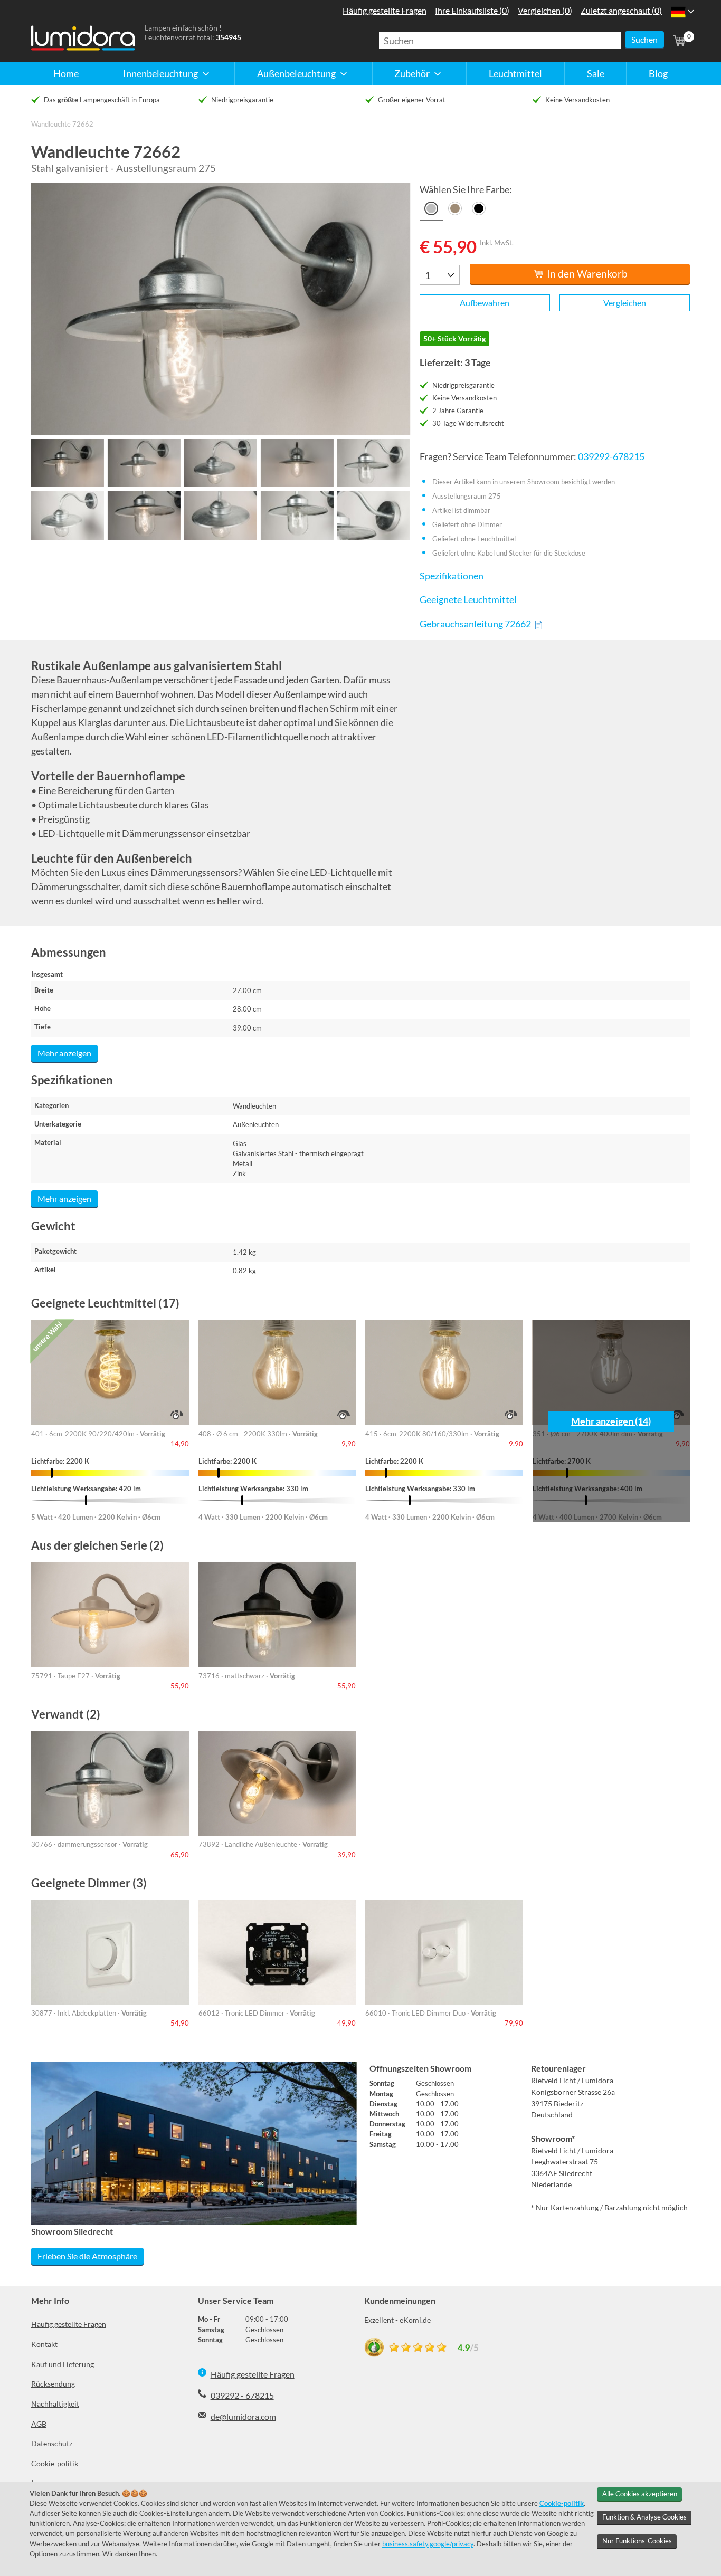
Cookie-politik (55, 2463)
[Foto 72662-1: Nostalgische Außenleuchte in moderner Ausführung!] (67, 463)
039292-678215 (611, 457)
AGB (39, 2424)
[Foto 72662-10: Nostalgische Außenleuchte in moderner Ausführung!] (373, 515)
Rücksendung (53, 2384)
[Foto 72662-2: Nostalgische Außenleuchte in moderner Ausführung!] (144, 463)
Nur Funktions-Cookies (637, 2541)
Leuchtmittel (515, 73)
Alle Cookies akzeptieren (640, 2494)
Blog (658, 73)
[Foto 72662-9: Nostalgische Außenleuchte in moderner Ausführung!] (297, 515)
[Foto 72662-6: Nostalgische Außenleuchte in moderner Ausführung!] (67, 515)
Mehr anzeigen (64, 1053)
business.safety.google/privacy (428, 2544)
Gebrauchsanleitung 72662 (475, 624)
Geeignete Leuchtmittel (468, 600)
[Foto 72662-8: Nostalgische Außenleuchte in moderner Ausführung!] (220, 515)
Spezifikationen (451, 576)
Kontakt (44, 2344)
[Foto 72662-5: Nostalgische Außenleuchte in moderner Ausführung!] (373, 463)
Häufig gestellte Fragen (69, 2324)
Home (66, 73)
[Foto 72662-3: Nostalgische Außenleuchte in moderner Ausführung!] (220, 463)
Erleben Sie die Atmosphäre (87, 2256)
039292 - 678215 (242, 2395)
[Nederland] (678, 12)
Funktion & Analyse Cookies (644, 2517)
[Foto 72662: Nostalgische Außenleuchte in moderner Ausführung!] (221, 309)
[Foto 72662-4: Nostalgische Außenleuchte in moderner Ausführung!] (297, 463)
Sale (596, 73)
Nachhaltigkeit (55, 2404)
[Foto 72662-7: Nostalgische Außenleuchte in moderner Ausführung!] (144, 515)
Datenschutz (52, 2443)
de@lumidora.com (243, 2416)
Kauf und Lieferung (63, 2364)
